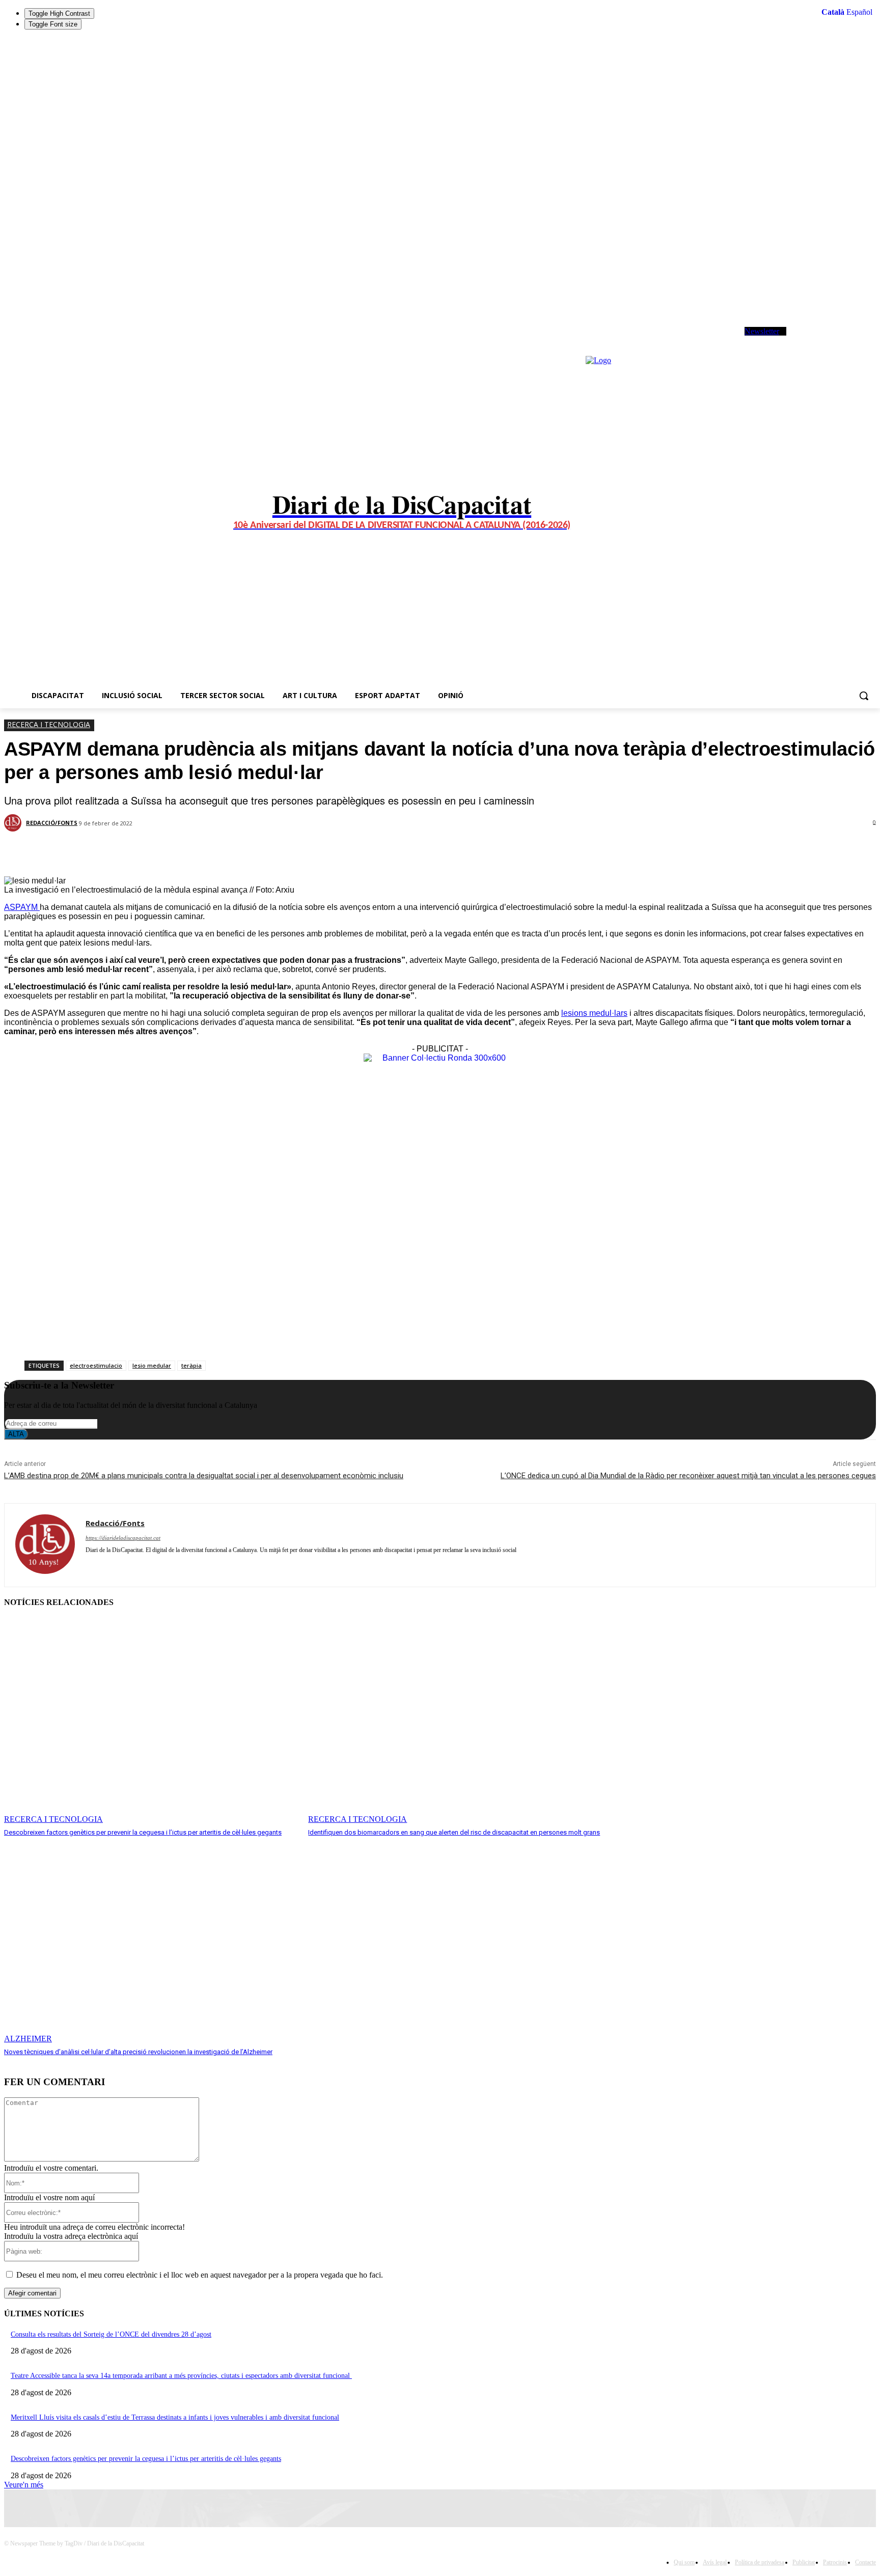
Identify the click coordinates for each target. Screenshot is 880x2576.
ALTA (16, 1434)
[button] (864, 696)
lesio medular (152, 1365)
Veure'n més (24, 2485)
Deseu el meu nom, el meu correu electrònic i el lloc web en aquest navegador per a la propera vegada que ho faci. (200, 2275)
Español (859, 12)
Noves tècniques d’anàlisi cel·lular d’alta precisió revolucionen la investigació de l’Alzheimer (138, 2052)
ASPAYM (22, 907)
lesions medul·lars (594, 1013)
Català (833, 12)
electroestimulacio (96, 1365)
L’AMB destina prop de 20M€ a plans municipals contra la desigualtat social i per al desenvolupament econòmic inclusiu (204, 1476)
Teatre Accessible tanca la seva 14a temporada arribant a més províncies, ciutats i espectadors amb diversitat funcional (181, 2376)
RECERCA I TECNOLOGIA (49, 724)
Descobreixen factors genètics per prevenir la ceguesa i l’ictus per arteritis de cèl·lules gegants (143, 1832)
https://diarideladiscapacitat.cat (123, 1538)
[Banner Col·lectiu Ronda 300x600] (440, 1058)
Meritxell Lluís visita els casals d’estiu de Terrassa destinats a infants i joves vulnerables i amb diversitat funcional (175, 2417)
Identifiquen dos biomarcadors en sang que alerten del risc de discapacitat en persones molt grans (454, 1832)
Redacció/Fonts (52, 823)
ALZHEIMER (28, 2039)
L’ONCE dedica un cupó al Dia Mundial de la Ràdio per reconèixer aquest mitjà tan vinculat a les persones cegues (688, 1476)
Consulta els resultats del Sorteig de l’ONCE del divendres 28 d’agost (111, 2334)
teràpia (191, 1365)
